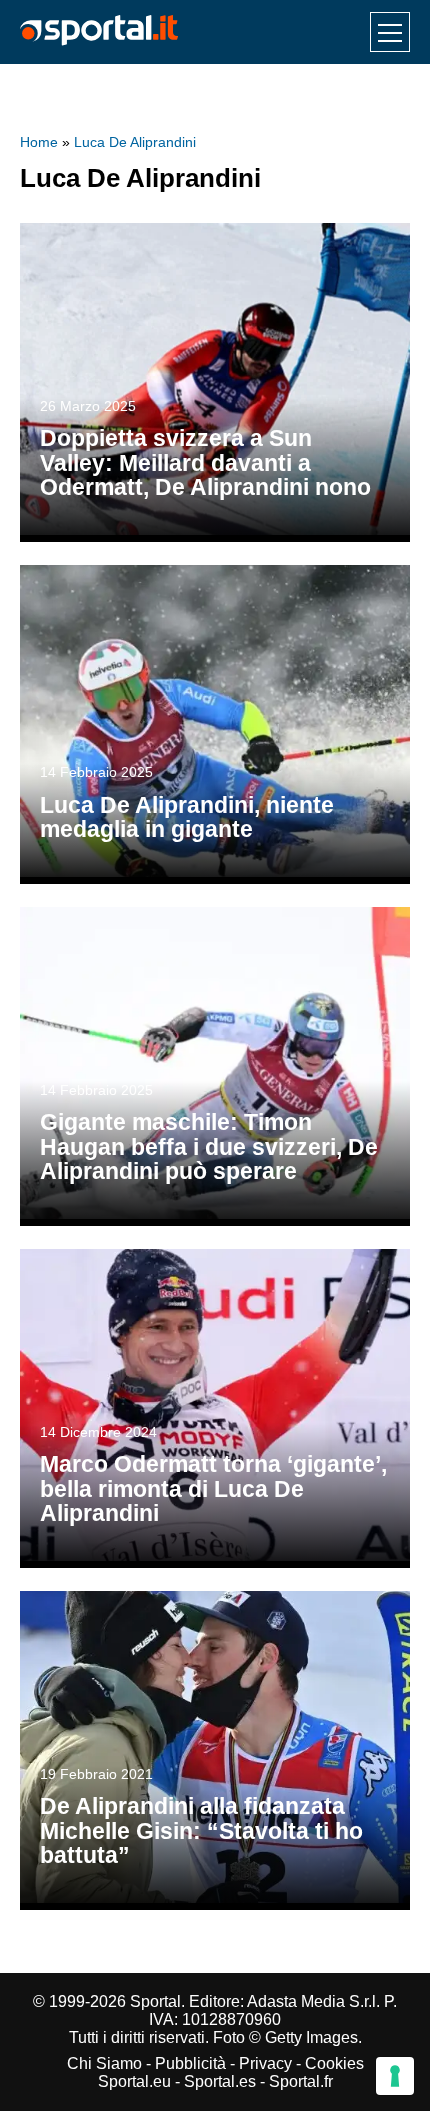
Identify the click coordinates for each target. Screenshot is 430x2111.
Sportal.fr (301, 2081)
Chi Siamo (104, 2063)
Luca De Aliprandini (135, 142)
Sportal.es (220, 2081)
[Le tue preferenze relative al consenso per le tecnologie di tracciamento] (395, 2076)
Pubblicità (190, 2063)
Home (39, 142)
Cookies (334, 2063)
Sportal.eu (134, 2081)
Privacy (265, 2063)
